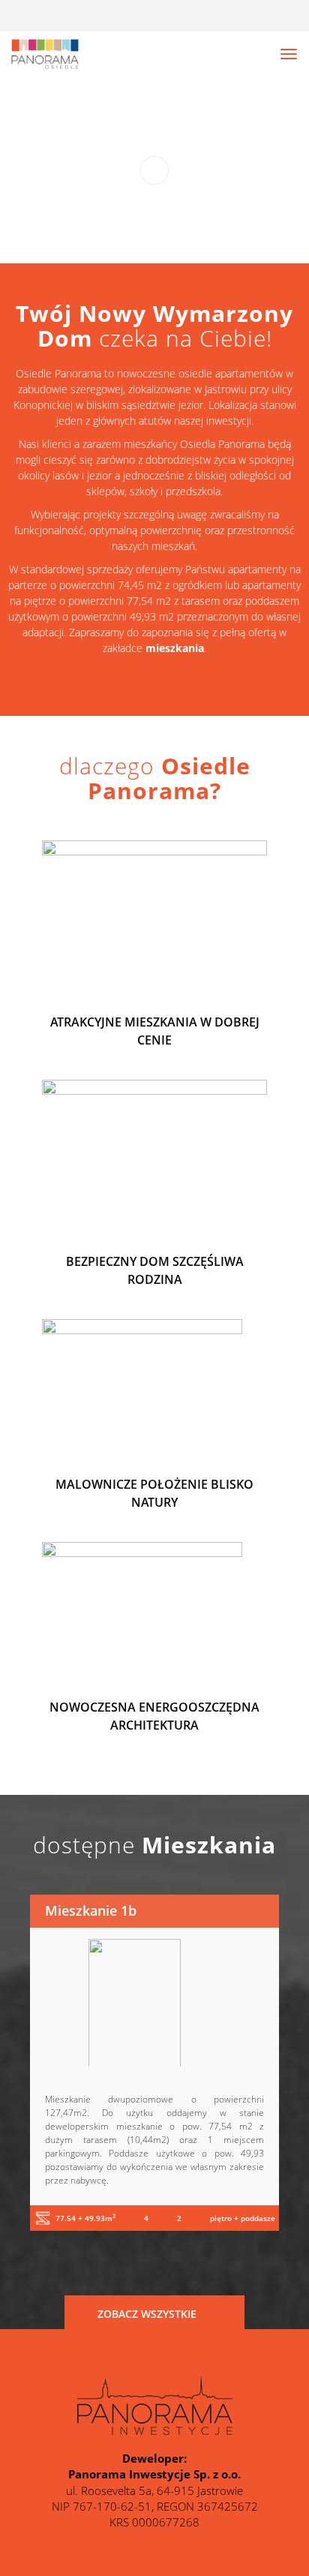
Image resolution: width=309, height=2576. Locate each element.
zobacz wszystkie (148, 2314)
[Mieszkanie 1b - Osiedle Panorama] (154, 2003)
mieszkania (175, 648)
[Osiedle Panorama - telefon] (238, 16)
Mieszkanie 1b (91, 1910)
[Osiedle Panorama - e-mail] (285, 16)
